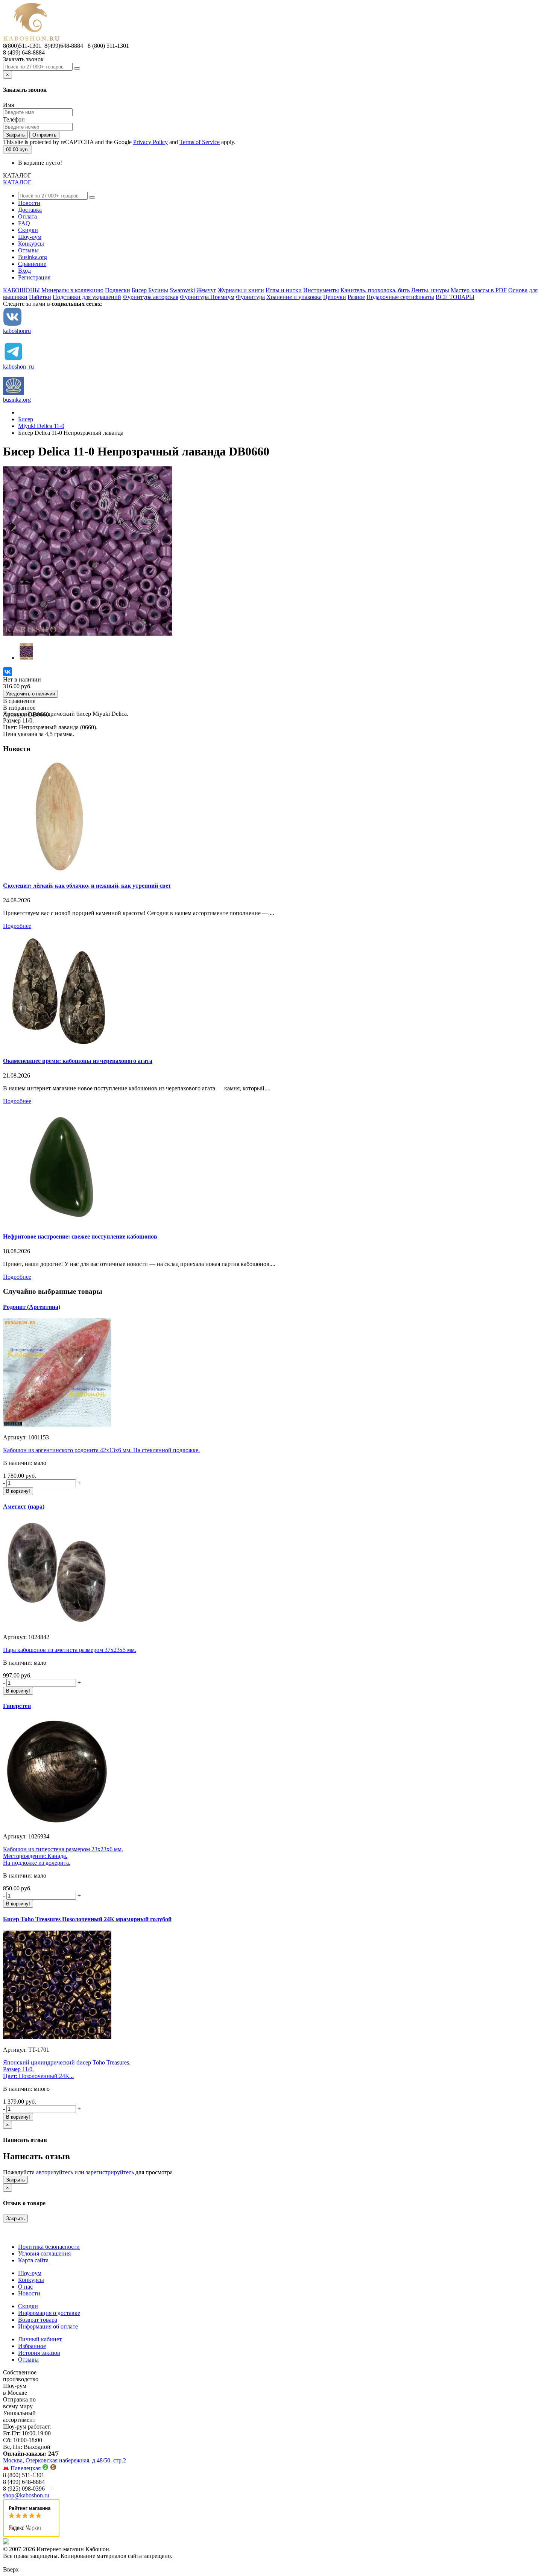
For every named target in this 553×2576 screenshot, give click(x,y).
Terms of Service (200, 142)
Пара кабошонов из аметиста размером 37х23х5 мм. (70, 1650)
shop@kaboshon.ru (26, 2495)
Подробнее (17, 926)
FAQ (24, 223)
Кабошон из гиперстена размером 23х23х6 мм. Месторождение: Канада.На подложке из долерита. (63, 1856)
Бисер (139, 290)
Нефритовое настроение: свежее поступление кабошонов (80, 1236)
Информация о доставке (49, 2313)
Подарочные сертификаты (400, 297)
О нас (25, 2287)
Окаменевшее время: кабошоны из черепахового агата (78, 1061)
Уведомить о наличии (30, 694)
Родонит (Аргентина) (32, 1307)
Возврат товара (38, 2320)
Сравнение (32, 264)
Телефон (14, 119)
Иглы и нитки (284, 290)
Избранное (32, 2346)
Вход (24, 271)
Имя (8, 105)
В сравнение (19, 701)
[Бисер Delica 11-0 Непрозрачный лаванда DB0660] (88, 634)
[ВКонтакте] (8, 672)
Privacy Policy (150, 142)
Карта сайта (33, 2260)
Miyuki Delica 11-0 (41, 426)
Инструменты (321, 290)
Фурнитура (250, 297)
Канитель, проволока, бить (375, 290)
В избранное (19, 708)
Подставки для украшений (87, 297)
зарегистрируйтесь (110, 2172)
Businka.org (33, 257)
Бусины (158, 290)
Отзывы (28, 250)
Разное (356, 297)
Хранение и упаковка (294, 297)
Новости (29, 203)
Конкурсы (31, 244)
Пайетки (40, 297)
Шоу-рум (30, 237)
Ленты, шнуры (430, 290)
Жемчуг (206, 290)
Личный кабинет (40, 2339)
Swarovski (182, 290)
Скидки (28, 230)
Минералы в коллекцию (72, 290)
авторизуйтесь (55, 2172)
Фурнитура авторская (150, 297)
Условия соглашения (44, 2253)
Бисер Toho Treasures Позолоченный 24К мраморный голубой (87, 1919)
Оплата (27, 216)
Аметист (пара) (24, 1507)
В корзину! (18, 1491)
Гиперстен (17, 1706)
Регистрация (34, 277)
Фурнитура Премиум (207, 297)
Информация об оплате (48, 2326)
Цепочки (335, 297)
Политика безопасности (49, 2247)
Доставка (30, 210)
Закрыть (15, 135)
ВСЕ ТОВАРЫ (455, 297)
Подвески (118, 290)
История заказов (39, 2353)
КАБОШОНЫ (21, 290)
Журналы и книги (241, 290)
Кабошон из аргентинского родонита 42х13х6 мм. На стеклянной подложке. (101, 1450)
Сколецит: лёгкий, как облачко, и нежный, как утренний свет (87, 886)
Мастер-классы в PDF (479, 290)
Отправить (44, 135)
